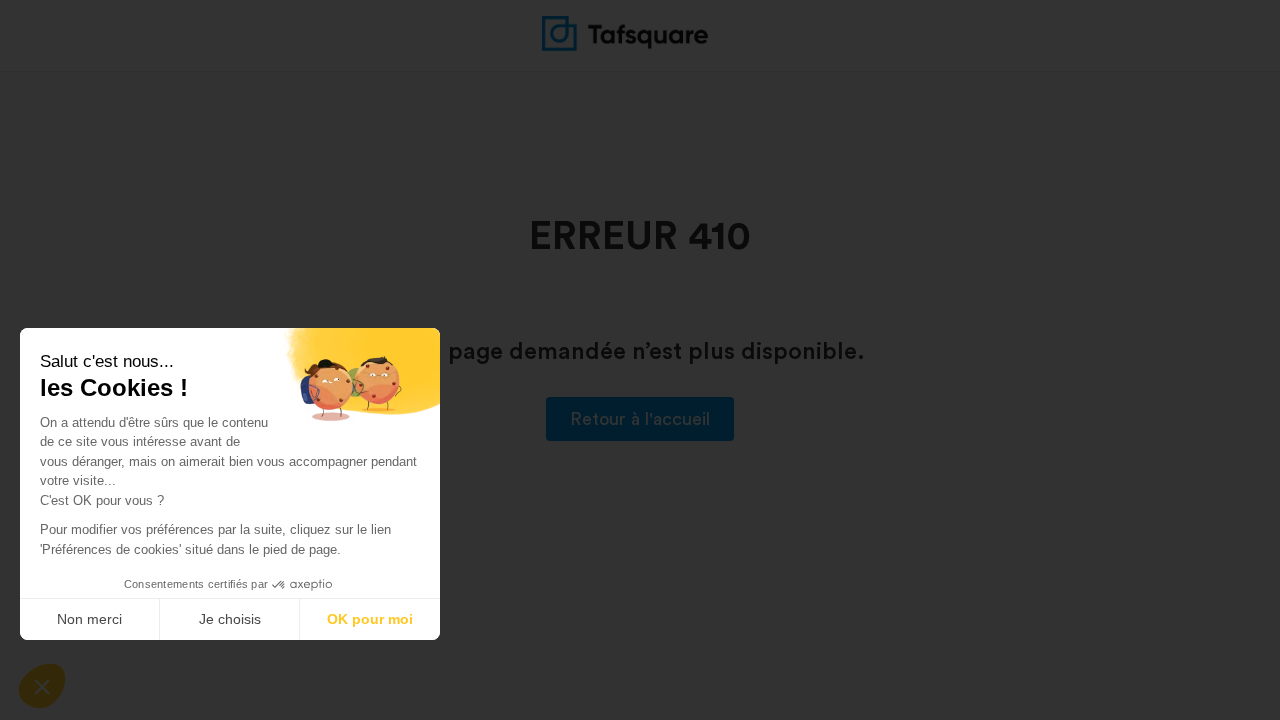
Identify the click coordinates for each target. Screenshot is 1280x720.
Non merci (89, 619)
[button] (42, 686)
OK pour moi (370, 619)
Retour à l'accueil (640, 419)
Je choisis (230, 619)
